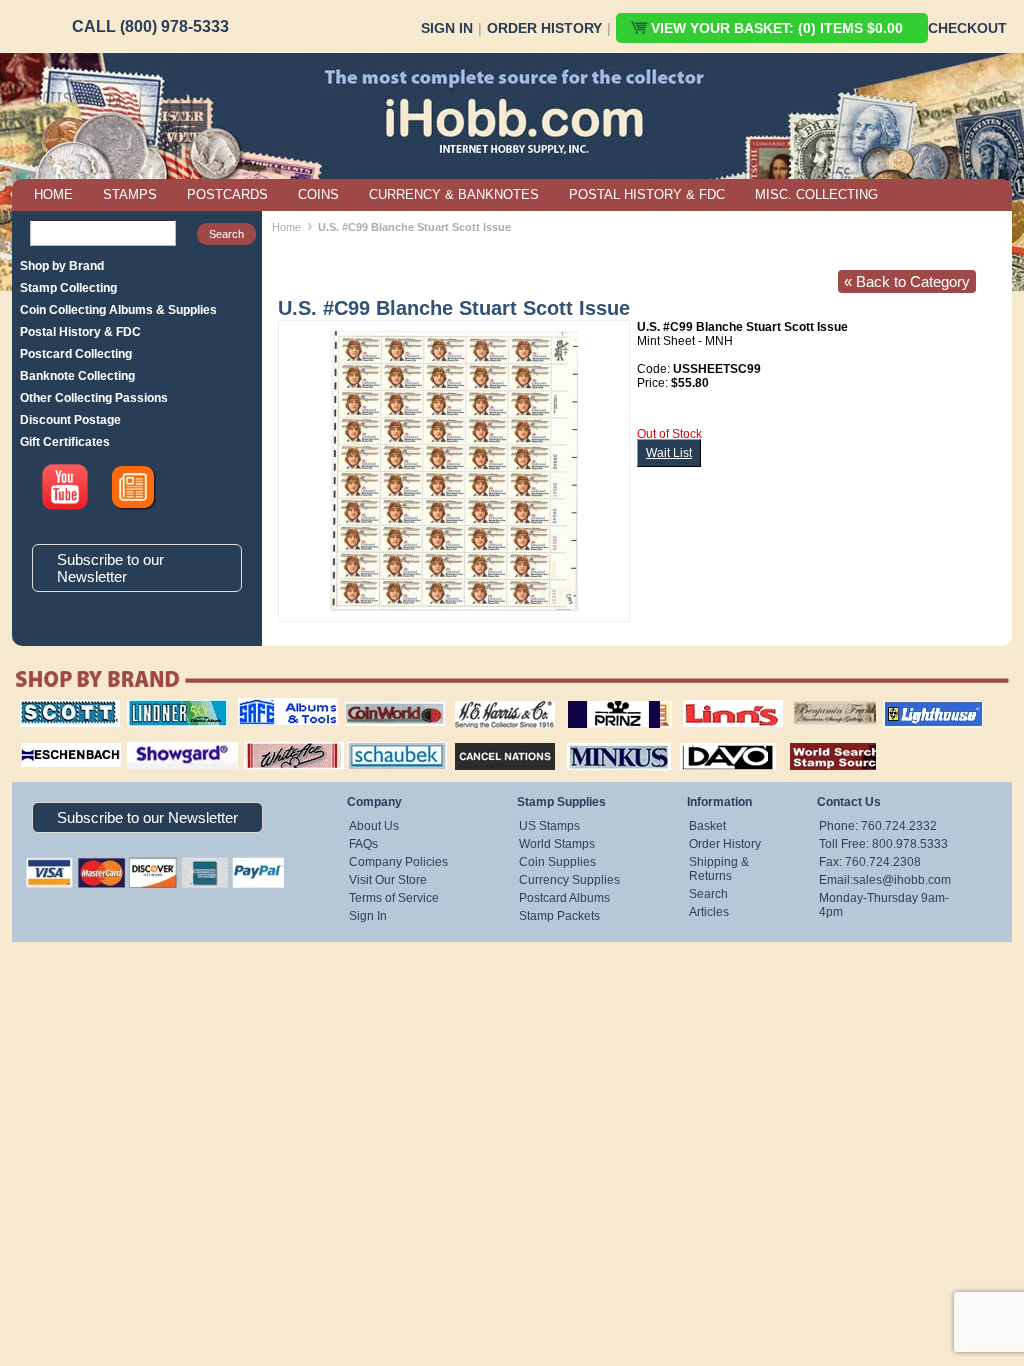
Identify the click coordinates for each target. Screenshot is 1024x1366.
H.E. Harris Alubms (495, 700)
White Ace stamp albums (273, 747)
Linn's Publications (711, 700)
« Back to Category (907, 281)
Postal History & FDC (80, 332)
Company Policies (398, 862)
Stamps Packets (487, 740)
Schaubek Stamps (385, 740)
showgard (147, 740)
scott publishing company (54, 707)
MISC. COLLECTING (816, 194)
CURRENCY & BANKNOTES (454, 194)
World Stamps (557, 844)
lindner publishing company (169, 707)
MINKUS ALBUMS (601, 740)
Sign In (447, 28)
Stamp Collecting (68, 288)
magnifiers (40, 740)
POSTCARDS (227, 194)
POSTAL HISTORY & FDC (647, 194)
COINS (318, 194)
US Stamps (549, 826)
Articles (709, 912)
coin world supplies (388, 700)
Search (708, 894)
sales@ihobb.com (902, 880)
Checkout (967, 28)
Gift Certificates (65, 442)
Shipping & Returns (719, 869)
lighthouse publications (909, 707)
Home (286, 227)
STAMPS (130, 194)
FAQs (363, 844)
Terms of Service (394, 898)
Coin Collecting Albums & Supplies (118, 310)
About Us (374, 826)
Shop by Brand (62, 266)
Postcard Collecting (76, 354)
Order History (544, 28)
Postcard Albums (564, 898)
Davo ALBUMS (700, 740)
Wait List (669, 453)
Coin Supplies (557, 862)
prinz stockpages (598, 700)
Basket (707, 826)
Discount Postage (70, 420)
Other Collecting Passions (94, 398)
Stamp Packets (559, 916)
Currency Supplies (569, 880)
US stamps (797, 700)
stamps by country (817, 740)
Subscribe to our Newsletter (110, 568)
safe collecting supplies (267, 707)
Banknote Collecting (77, 376)
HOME (53, 194)
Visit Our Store (388, 880)
